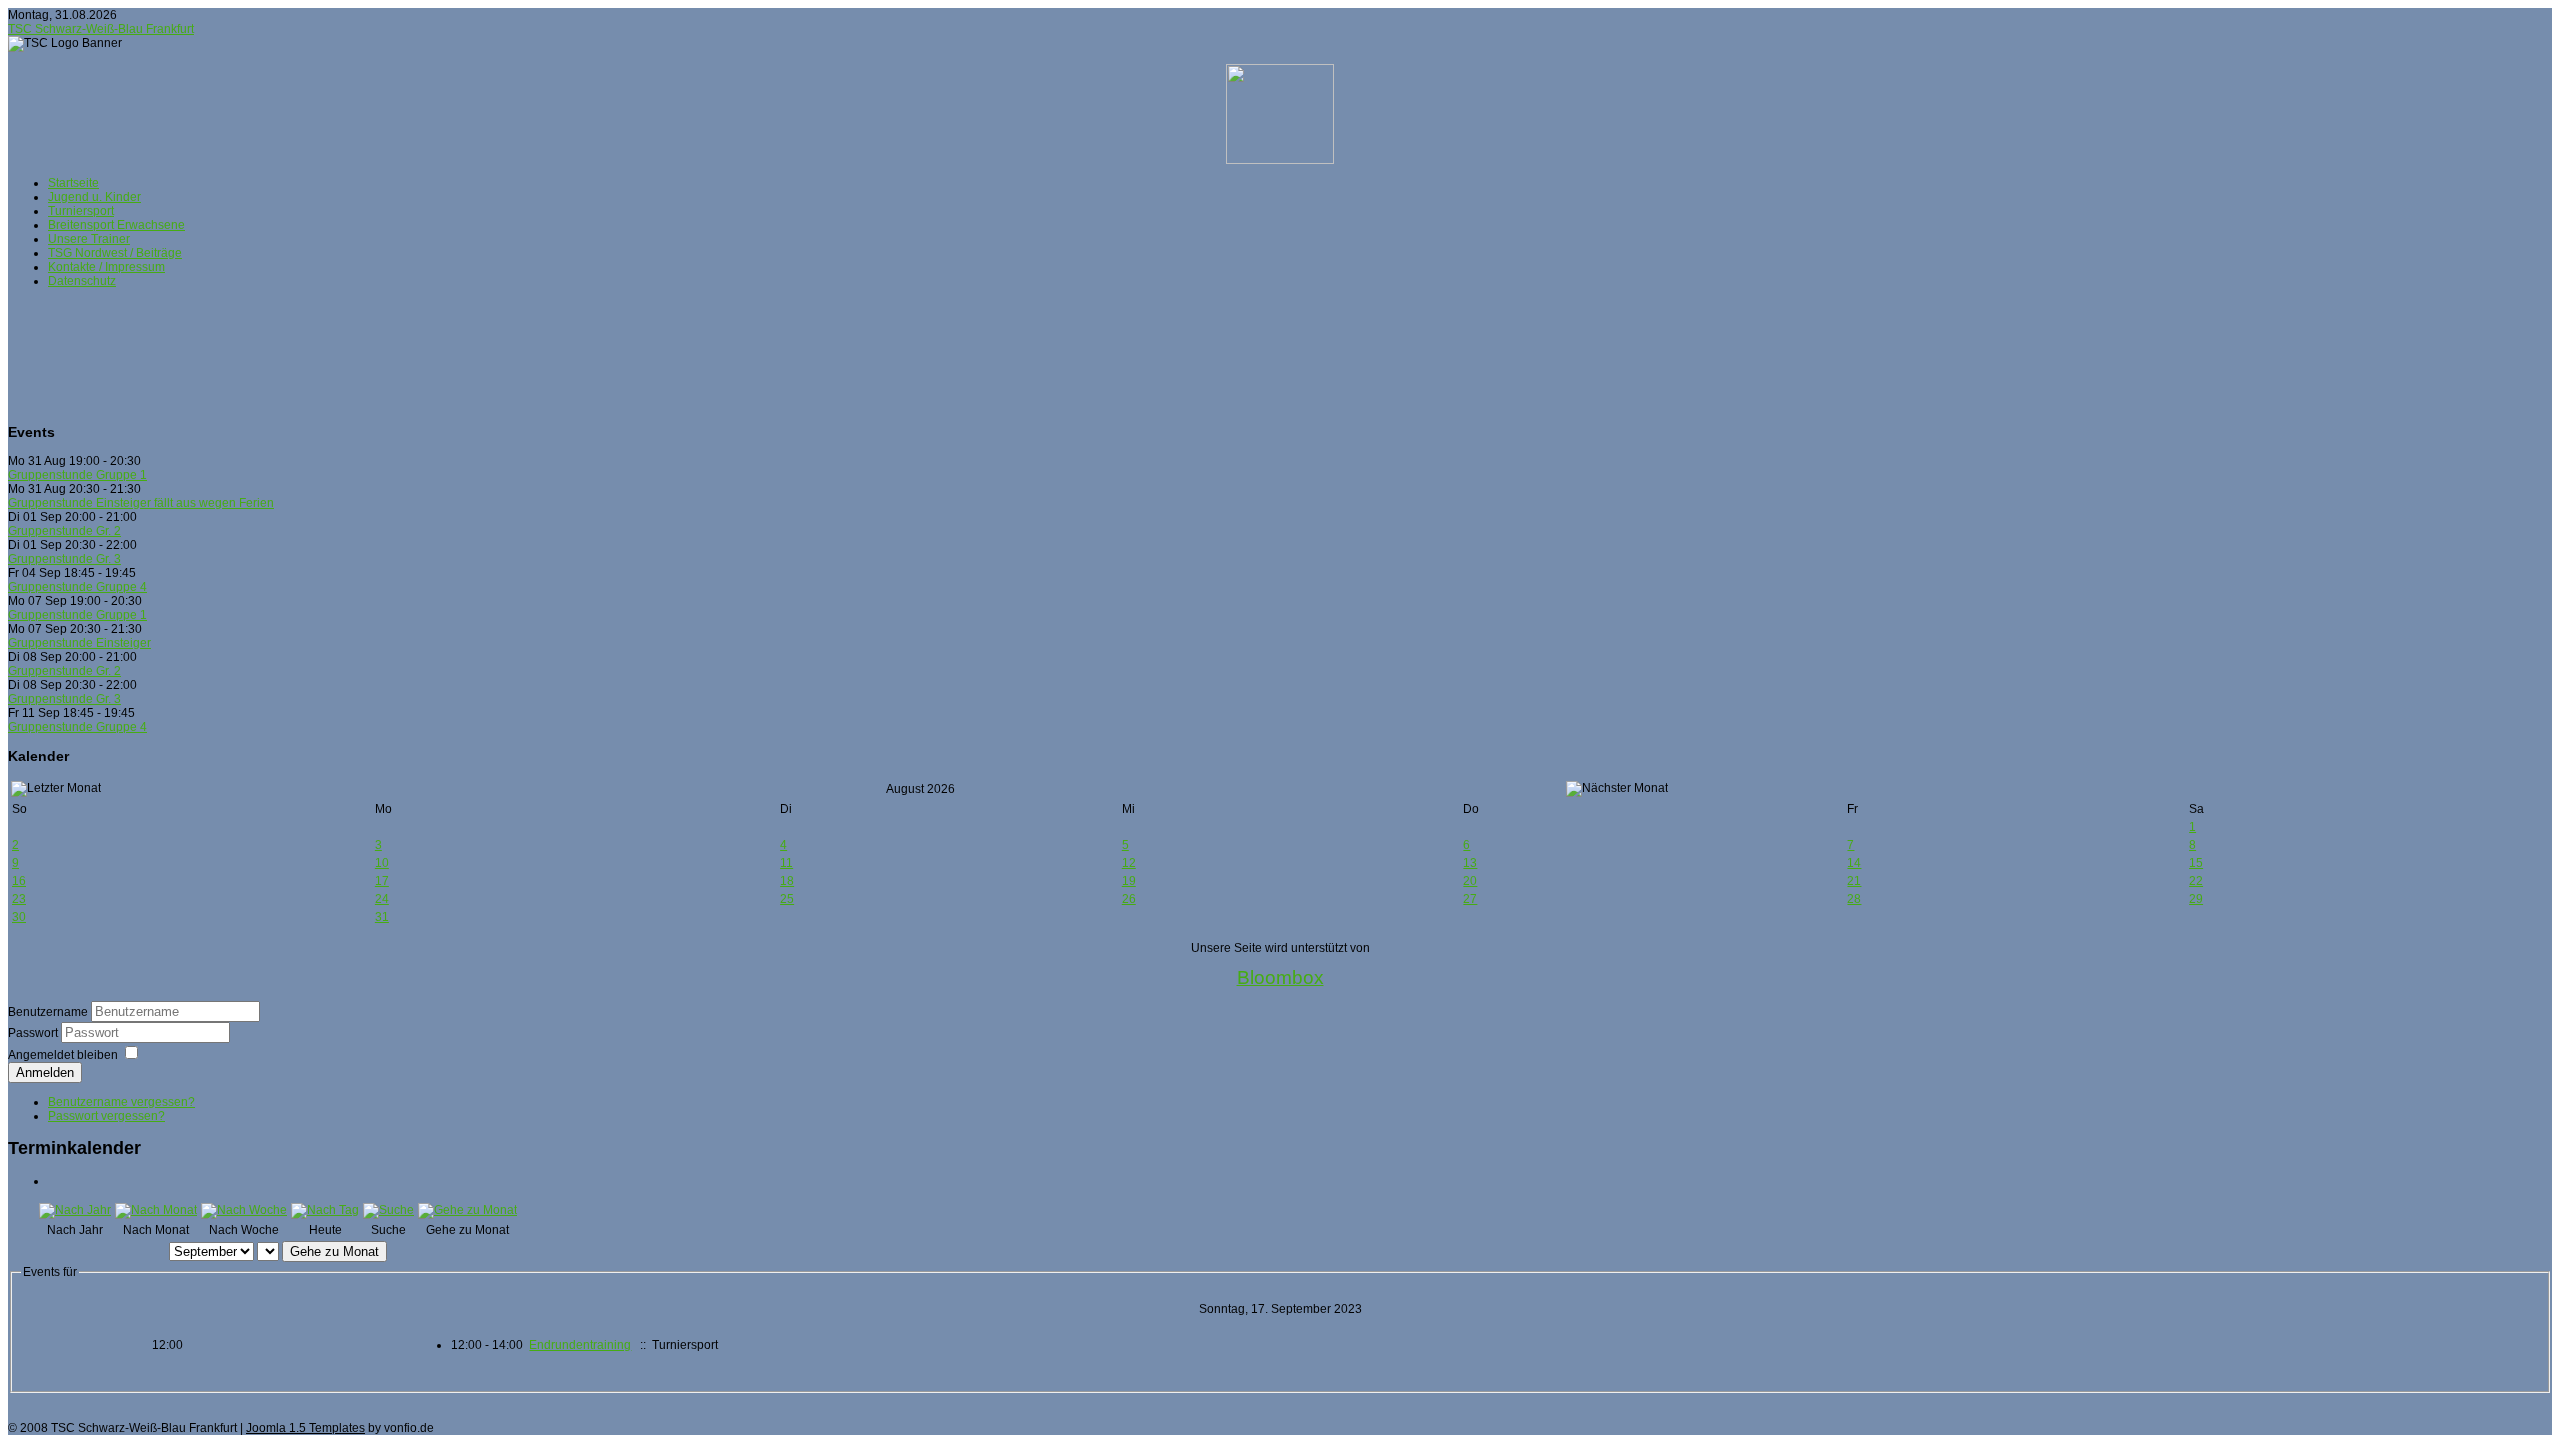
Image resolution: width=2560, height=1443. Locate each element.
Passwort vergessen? (106, 1116)
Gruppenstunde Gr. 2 (64, 531)
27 (1470, 899)
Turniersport (81, 211)
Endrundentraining (580, 1345)
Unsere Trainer (89, 239)
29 (2196, 899)
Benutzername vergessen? (121, 1102)
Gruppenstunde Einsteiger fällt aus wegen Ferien (141, 503)
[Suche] (388, 1210)
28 (1854, 899)
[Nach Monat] (156, 1210)
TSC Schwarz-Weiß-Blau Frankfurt (101, 29)
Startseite (73, 183)
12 (1129, 863)
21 (1854, 881)
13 (1470, 863)
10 (382, 863)
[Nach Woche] (244, 1210)
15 (2196, 863)
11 (786, 863)
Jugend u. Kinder (94, 197)
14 (1854, 863)
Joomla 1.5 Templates (305, 1428)
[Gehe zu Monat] (467, 1210)
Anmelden (45, 1072)
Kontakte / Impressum (106, 267)
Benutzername (48, 1012)
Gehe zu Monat (334, 1251)
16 (19, 881)
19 (1129, 881)
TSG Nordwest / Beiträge (115, 253)
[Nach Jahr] (75, 1210)
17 (382, 881)
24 (382, 899)
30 (19, 917)
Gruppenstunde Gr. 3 (64, 559)
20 (1470, 881)
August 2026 (920, 789)
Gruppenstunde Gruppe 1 (77, 475)
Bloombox (1280, 977)
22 (2196, 881)
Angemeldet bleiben (63, 1055)
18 (787, 881)
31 (382, 917)
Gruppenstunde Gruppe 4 (77, 587)
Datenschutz (82, 281)
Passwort (34, 1033)
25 (787, 899)
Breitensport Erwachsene (116, 225)
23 (19, 899)
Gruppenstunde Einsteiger (79, 643)
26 (1129, 899)
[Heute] (325, 1210)
